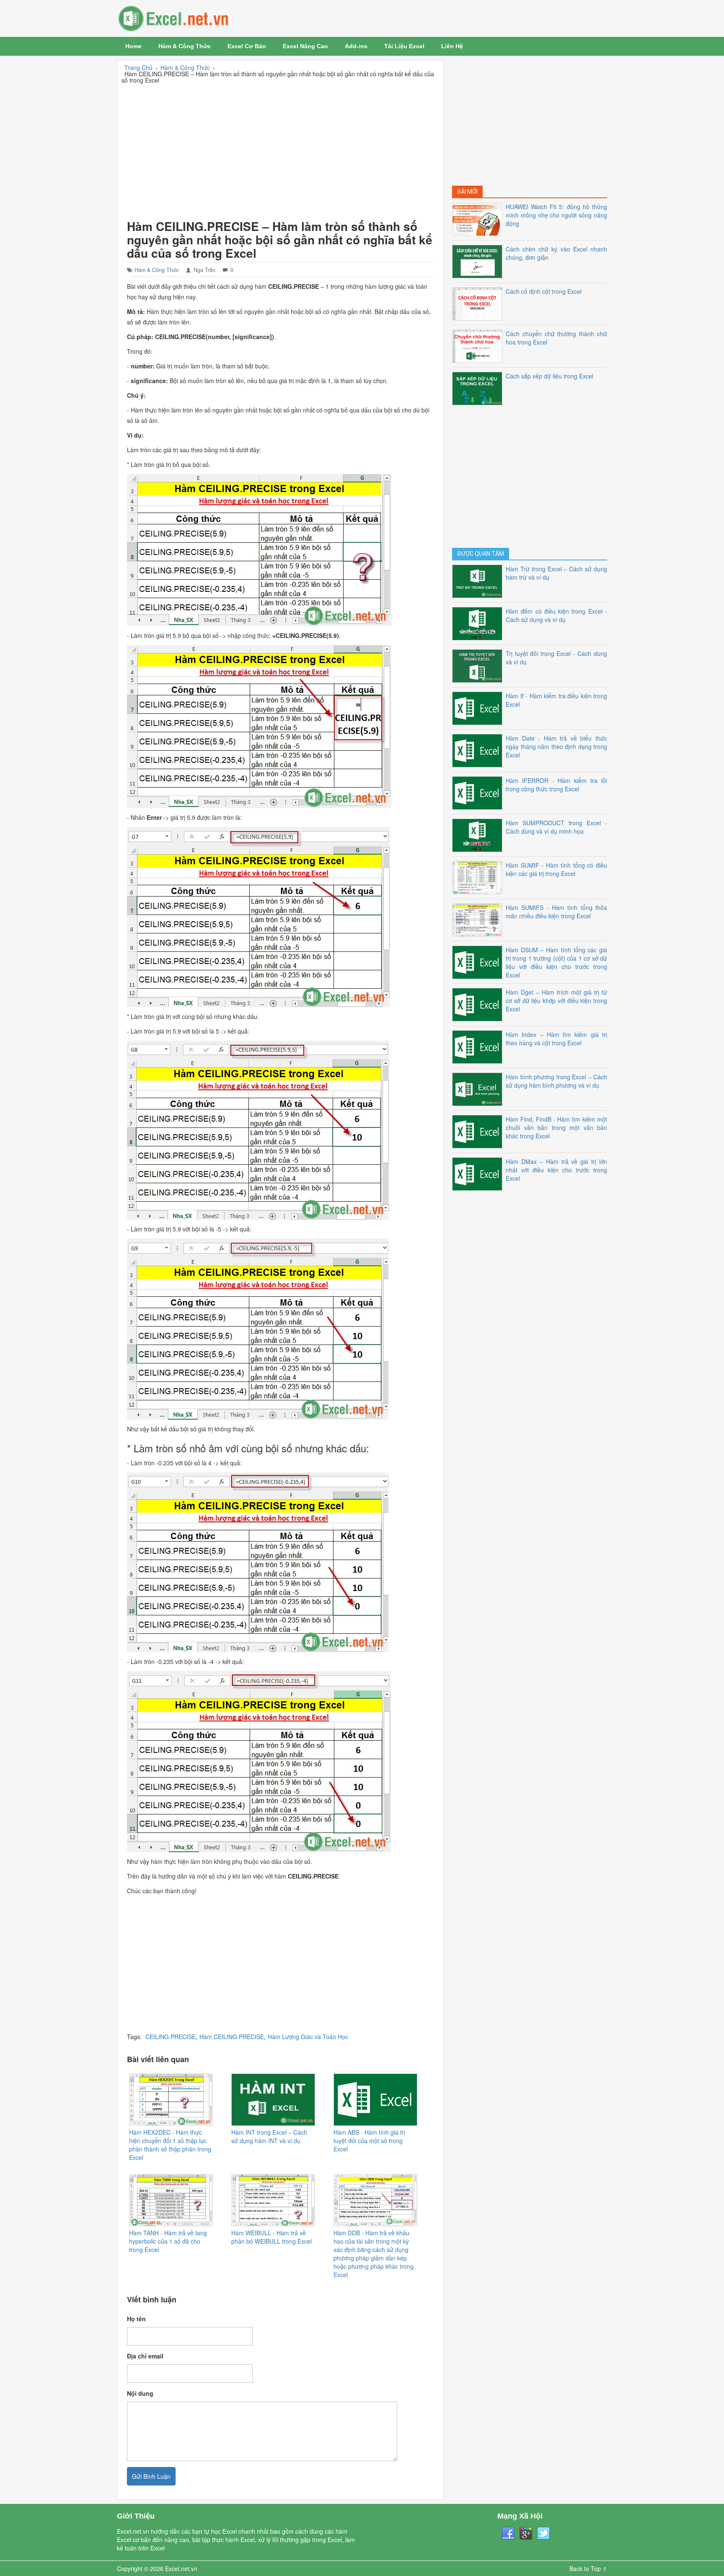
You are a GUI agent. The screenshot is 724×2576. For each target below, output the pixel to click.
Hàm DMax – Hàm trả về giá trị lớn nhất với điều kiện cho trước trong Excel (556, 1170)
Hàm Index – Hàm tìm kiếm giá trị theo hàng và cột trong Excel (556, 1039)
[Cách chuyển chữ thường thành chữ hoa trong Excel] (479, 345)
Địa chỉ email (145, 2356)
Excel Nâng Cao (305, 46)
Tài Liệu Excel (404, 46)
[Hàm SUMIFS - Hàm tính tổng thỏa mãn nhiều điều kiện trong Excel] (479, 919)
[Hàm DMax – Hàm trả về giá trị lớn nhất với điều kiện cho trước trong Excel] (479, 1173)
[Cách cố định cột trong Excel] (479, 303)
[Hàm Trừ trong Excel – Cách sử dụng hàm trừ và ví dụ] (479, 580)
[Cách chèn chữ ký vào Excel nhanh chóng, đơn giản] (479, 260)
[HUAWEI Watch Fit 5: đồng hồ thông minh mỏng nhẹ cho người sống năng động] (479, 218)
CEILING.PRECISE (171, 2037)
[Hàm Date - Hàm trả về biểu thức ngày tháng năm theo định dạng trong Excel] (479, 749)
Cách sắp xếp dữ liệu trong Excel (549, 376)
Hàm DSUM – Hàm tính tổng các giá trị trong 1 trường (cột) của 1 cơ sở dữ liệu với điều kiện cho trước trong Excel (556, 962)
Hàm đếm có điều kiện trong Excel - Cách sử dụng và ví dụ (556, 615)
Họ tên (136, 2319)
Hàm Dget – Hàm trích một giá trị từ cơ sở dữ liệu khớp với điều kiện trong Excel (556, 1000)
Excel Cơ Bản (247, 46)
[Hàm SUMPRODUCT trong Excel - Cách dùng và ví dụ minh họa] (479, 834)
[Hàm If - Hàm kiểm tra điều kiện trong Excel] (479, 707)
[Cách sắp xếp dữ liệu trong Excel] (479, 387)
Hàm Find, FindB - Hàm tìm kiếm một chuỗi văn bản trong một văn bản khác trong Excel (556, 1127)
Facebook (508, 2534)
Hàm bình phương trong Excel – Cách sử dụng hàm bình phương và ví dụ (556, 1081)
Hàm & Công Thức (185, 46)
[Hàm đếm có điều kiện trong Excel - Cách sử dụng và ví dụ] (479, 622)
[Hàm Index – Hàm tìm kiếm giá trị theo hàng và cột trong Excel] (479, 1046)
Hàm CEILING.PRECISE (232, 2037)
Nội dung (140, 2393)
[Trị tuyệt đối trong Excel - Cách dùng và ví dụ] (479, 665)
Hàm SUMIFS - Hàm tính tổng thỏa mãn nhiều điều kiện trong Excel (556, 912)
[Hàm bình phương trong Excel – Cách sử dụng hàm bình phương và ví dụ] (479, 1088)
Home (133, 46)
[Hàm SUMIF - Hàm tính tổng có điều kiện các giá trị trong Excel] (479, 876)
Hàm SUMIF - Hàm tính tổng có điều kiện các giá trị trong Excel (556, 869)
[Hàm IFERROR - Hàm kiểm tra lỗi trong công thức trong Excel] (479, 792)
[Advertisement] (280, 150)
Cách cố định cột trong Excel (544, 291)
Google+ (526, 2534)
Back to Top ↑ (588, 2568)
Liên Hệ (452, 46)
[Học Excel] (199, 18)
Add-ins (356, 46)
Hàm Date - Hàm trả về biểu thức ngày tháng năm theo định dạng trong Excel (556, 746)
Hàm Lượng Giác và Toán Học (308, 2037)
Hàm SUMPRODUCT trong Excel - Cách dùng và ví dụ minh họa (556, 827)
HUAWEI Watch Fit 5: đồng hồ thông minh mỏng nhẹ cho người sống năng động (556, 215)
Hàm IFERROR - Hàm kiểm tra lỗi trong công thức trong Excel (556, 785)
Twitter (543, 2534)
